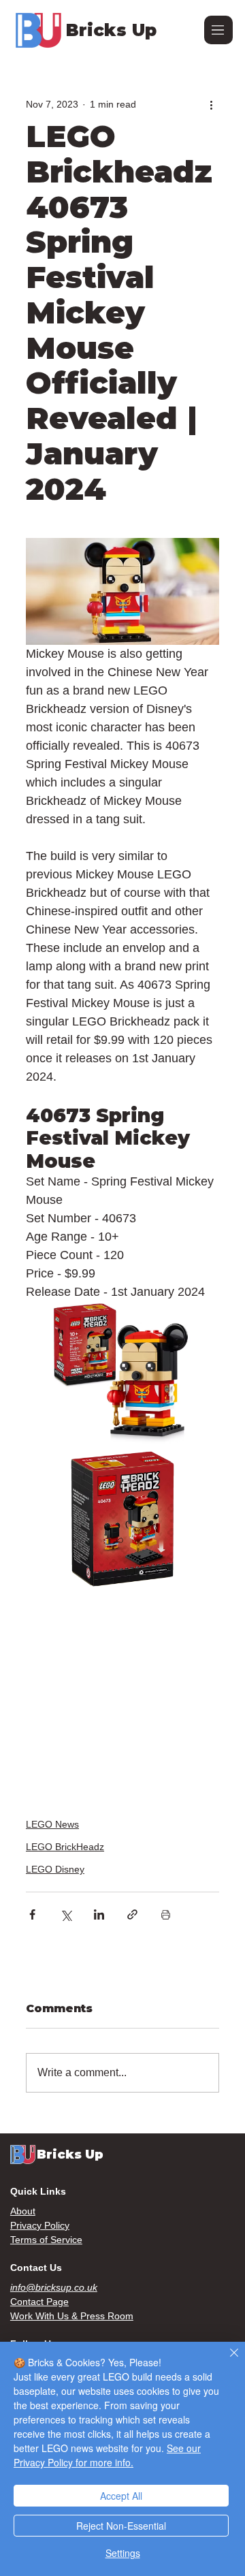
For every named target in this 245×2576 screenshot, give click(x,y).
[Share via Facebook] (32, 1914)
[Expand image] (122, 1374)
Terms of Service (46, 2240)
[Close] (226, 2361)
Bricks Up (111, 30)
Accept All (121, 2496)
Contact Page (39, 2302)
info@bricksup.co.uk (54, 2287)
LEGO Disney (55, 1869)
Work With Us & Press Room (72, 2316)
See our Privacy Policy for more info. (107, 2455)
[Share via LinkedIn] (99, 1914)
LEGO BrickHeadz (65, 1847)
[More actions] (211, 104)
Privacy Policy (40, 2225)
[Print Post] (166, 1914)
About (23, 2211)
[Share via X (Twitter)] (66, 1914)
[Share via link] (132, 1914)
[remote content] (122, 1696)
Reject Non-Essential (121, 2526)
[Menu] (218, 30)
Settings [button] (123, 2553)
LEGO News (52, 1824)
